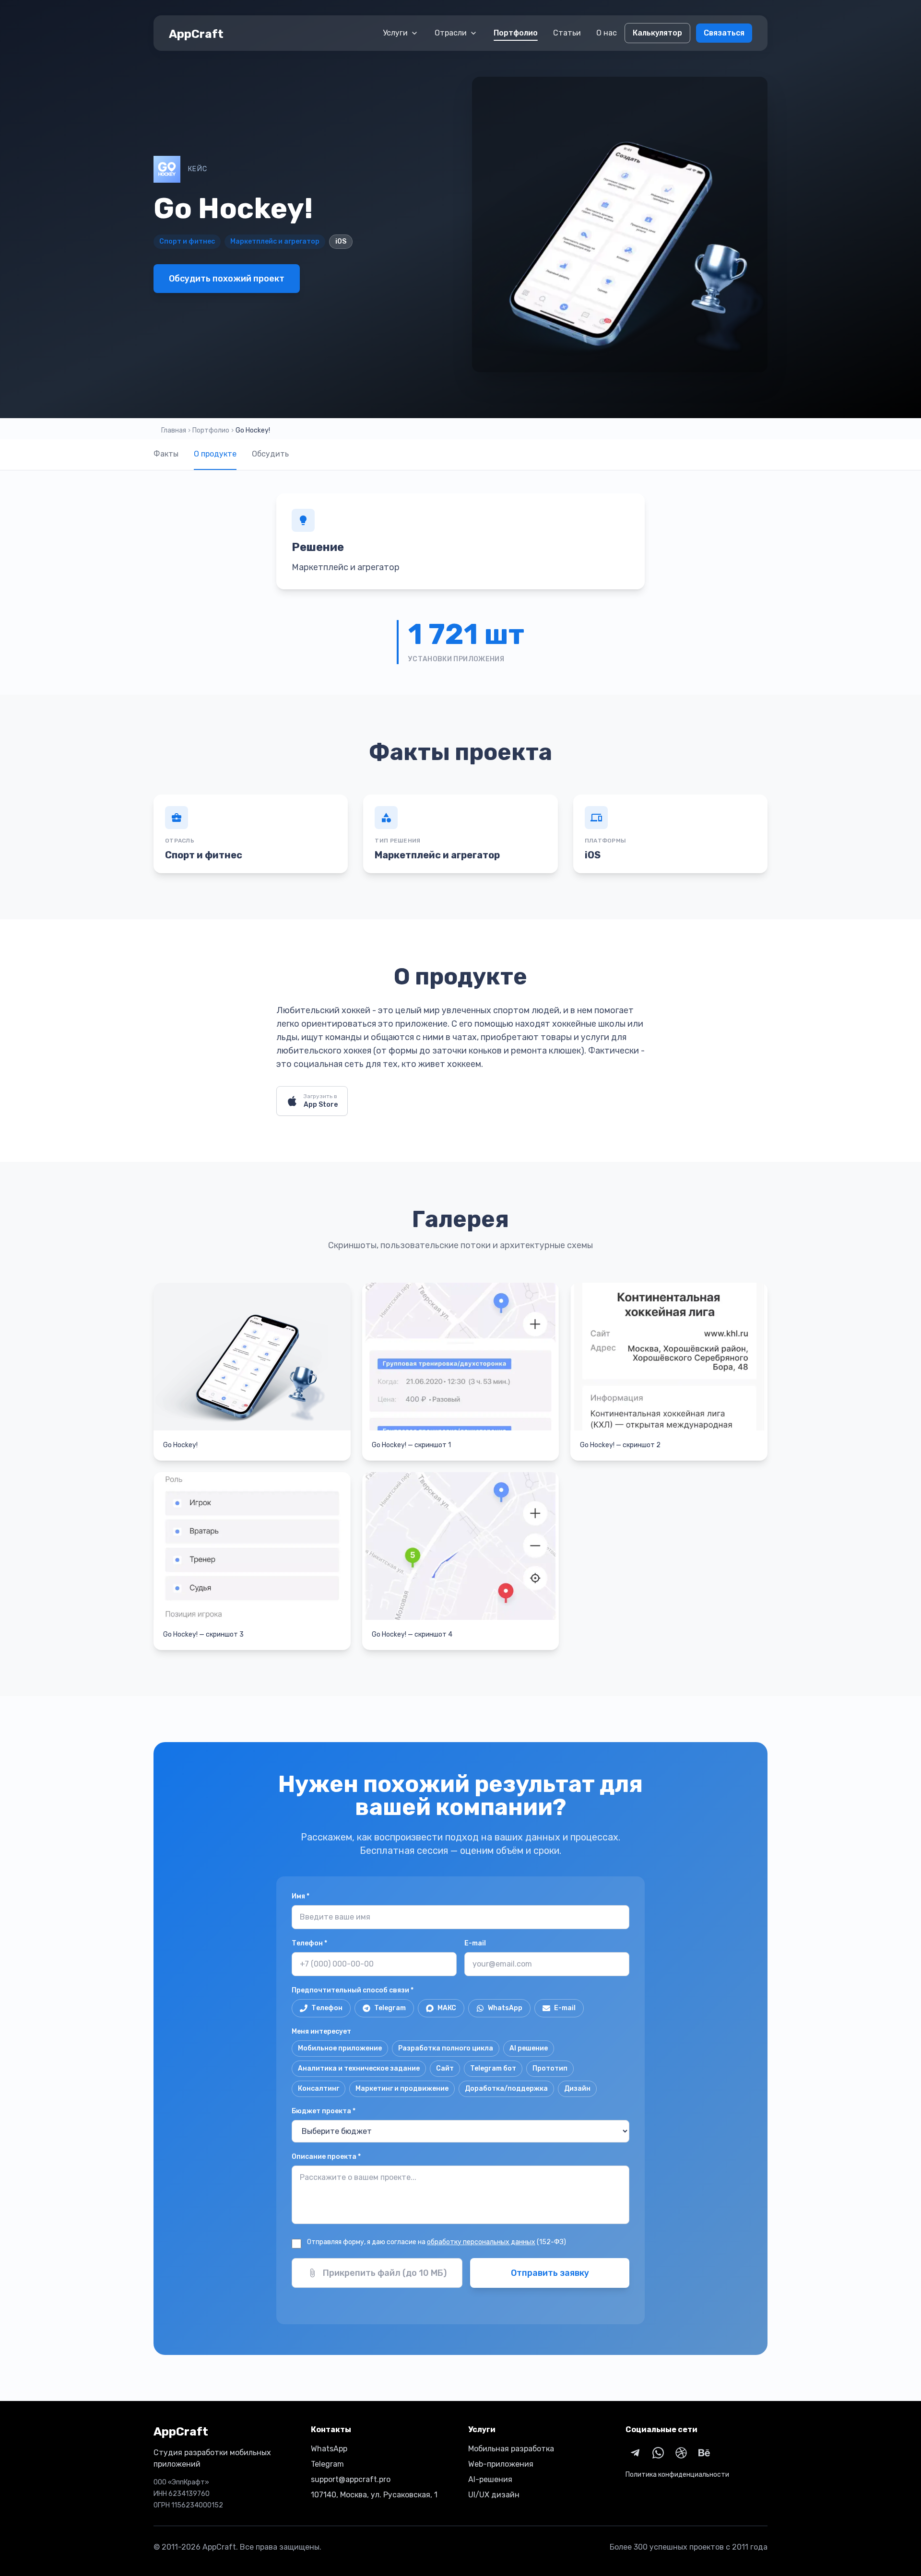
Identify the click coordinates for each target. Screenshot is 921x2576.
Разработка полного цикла (446, 2048)
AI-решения (490, 2479)
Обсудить (270, 454)
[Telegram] (635, 2453)
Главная (174, 430)
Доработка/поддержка (506, 2089)
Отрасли (451, 33)
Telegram (390, 2008)
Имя (301, 1896)
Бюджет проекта (324, 2111)
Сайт (445, 2068)
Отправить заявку (550, 2273)
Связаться (724, 33)
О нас (607, 33)
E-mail (475, 1943)
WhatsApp (505, 2008)
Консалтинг (319, 2089)
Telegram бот (493, 2068)
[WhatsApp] (658, 2453)
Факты (166, 454)
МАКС (447, 2008)
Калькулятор (657, 33)
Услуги (395, 33)
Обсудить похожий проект (227, 279)
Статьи (567, 33)
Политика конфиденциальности (677, 2475)
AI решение (529, 2048)
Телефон (309, 1943)
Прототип (550, 2068)
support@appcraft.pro (351, 2479)
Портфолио (516, 33)
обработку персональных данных (481, 2242)
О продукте (215, 454)
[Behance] (704, 2453)
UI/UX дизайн (494, 2495)
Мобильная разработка (511, 2449)
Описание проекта (326, 2157)
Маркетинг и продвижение (402, 2089)
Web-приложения (501, 2464)
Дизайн (577, 2089)
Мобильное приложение (340, 2048)
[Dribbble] (681, 2453)
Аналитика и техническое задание (359, 2068)
